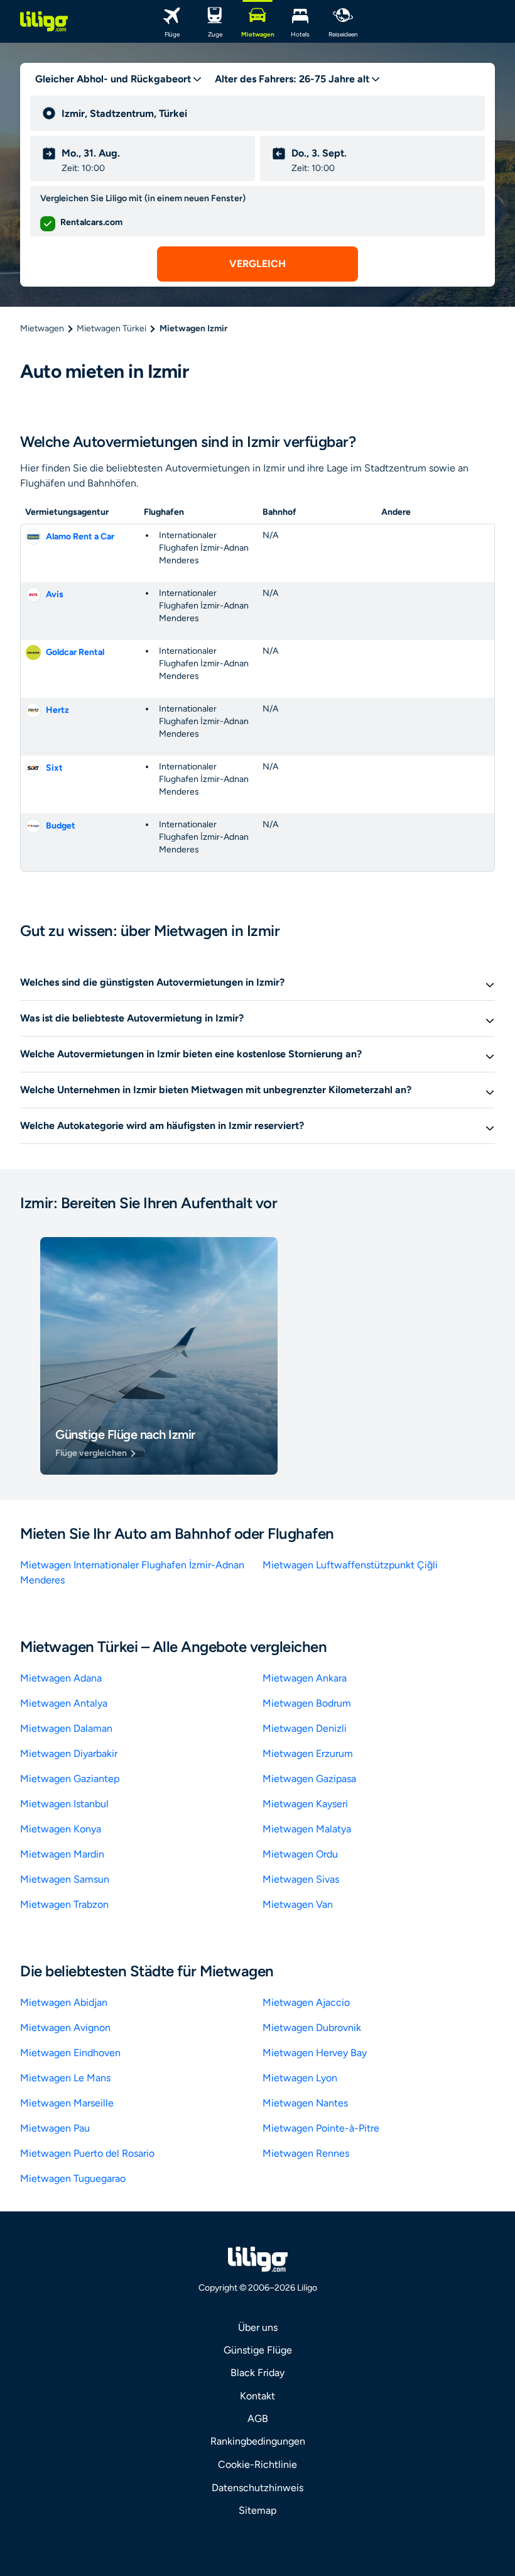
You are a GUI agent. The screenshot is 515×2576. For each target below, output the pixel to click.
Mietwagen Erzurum (308, 1753)
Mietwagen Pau (55, 2128)
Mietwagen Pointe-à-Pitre (321, 2128)
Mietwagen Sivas (301, 1879)
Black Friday (257, 2373)
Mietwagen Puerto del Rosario (87, 2153)
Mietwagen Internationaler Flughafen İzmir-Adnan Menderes (132, 1572)
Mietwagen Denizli (305, 1728)
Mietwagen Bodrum (307, 1703)
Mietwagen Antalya (64, 1703)
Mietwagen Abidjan (64, 2002)
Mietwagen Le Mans (65, 2078)
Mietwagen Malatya (307, 1829)
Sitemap (257, 2510)
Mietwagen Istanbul (64, 1804)
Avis (55, 594)
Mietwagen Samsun (65, 1879)
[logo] (44, 21)
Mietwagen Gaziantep (70, 1779)
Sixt (54, 768)
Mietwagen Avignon (65, 2028)
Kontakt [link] (257, 2396)
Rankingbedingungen (258, 2441)
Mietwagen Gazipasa (309, 1779)
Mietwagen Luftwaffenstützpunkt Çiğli (350, 1565)
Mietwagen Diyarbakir (69, 1753)
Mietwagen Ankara (305, 1678)
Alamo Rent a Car (80, 537)
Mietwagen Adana (61, 1678)
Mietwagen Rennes (306, 2153)
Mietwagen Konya (61, 1829)
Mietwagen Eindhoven (70, 2053)
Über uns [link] (258, 2327)
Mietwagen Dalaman (66, 1728)
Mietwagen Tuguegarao (73, 2178)
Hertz (57, 710)
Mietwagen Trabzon (64, 1904)
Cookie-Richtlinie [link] (257, 2464)
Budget (61, 826)
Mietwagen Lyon (300, 2078)
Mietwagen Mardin (62, 1854)
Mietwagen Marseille (67, 2103)
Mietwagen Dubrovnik (312, 2028)
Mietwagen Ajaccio (306, 2002)
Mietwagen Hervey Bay (315, 2053)
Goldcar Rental (75, 652)
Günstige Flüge (258, 2350)
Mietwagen (42, 328)
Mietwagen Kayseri (305, 1804)
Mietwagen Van (298, 1904)
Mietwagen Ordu (300, 1854)
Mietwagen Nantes (305, 2103)
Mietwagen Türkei (111, 328)
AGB (258, 2419)
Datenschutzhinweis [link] (257, 2488)
